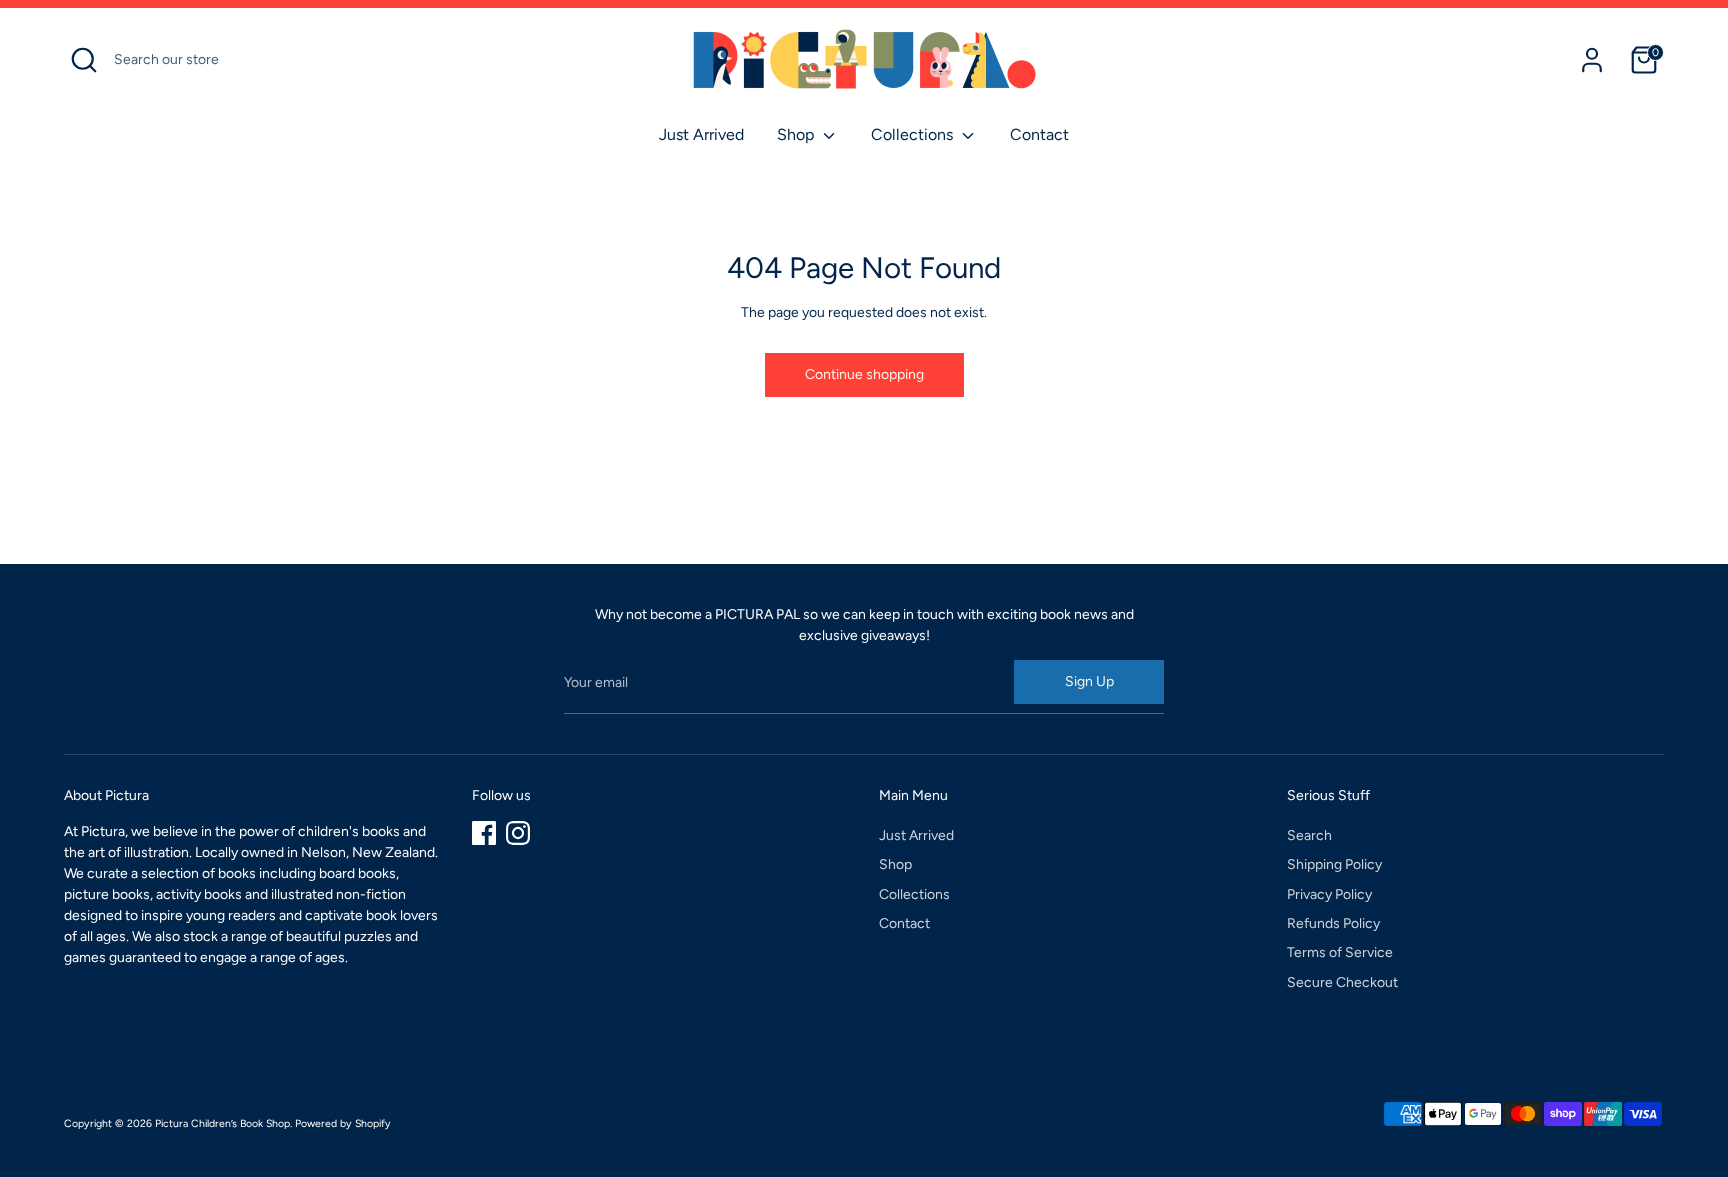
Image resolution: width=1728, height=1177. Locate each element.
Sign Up (1089, 681)
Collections (914, 134)
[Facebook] (484, 833)
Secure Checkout (1342, 982)
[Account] (1592, 60)
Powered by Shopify (343, 1123)
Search (1309, 835)
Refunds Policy (1333, 923)
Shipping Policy (1334, 864)
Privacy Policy (1329, 894)
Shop (797, 134)
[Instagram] (518, 833)
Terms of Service (1340, 952)
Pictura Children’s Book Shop (222, 1123)
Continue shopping (864, 374)
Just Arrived (701, 134)
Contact (1039, 134)
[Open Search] (84, 60)
